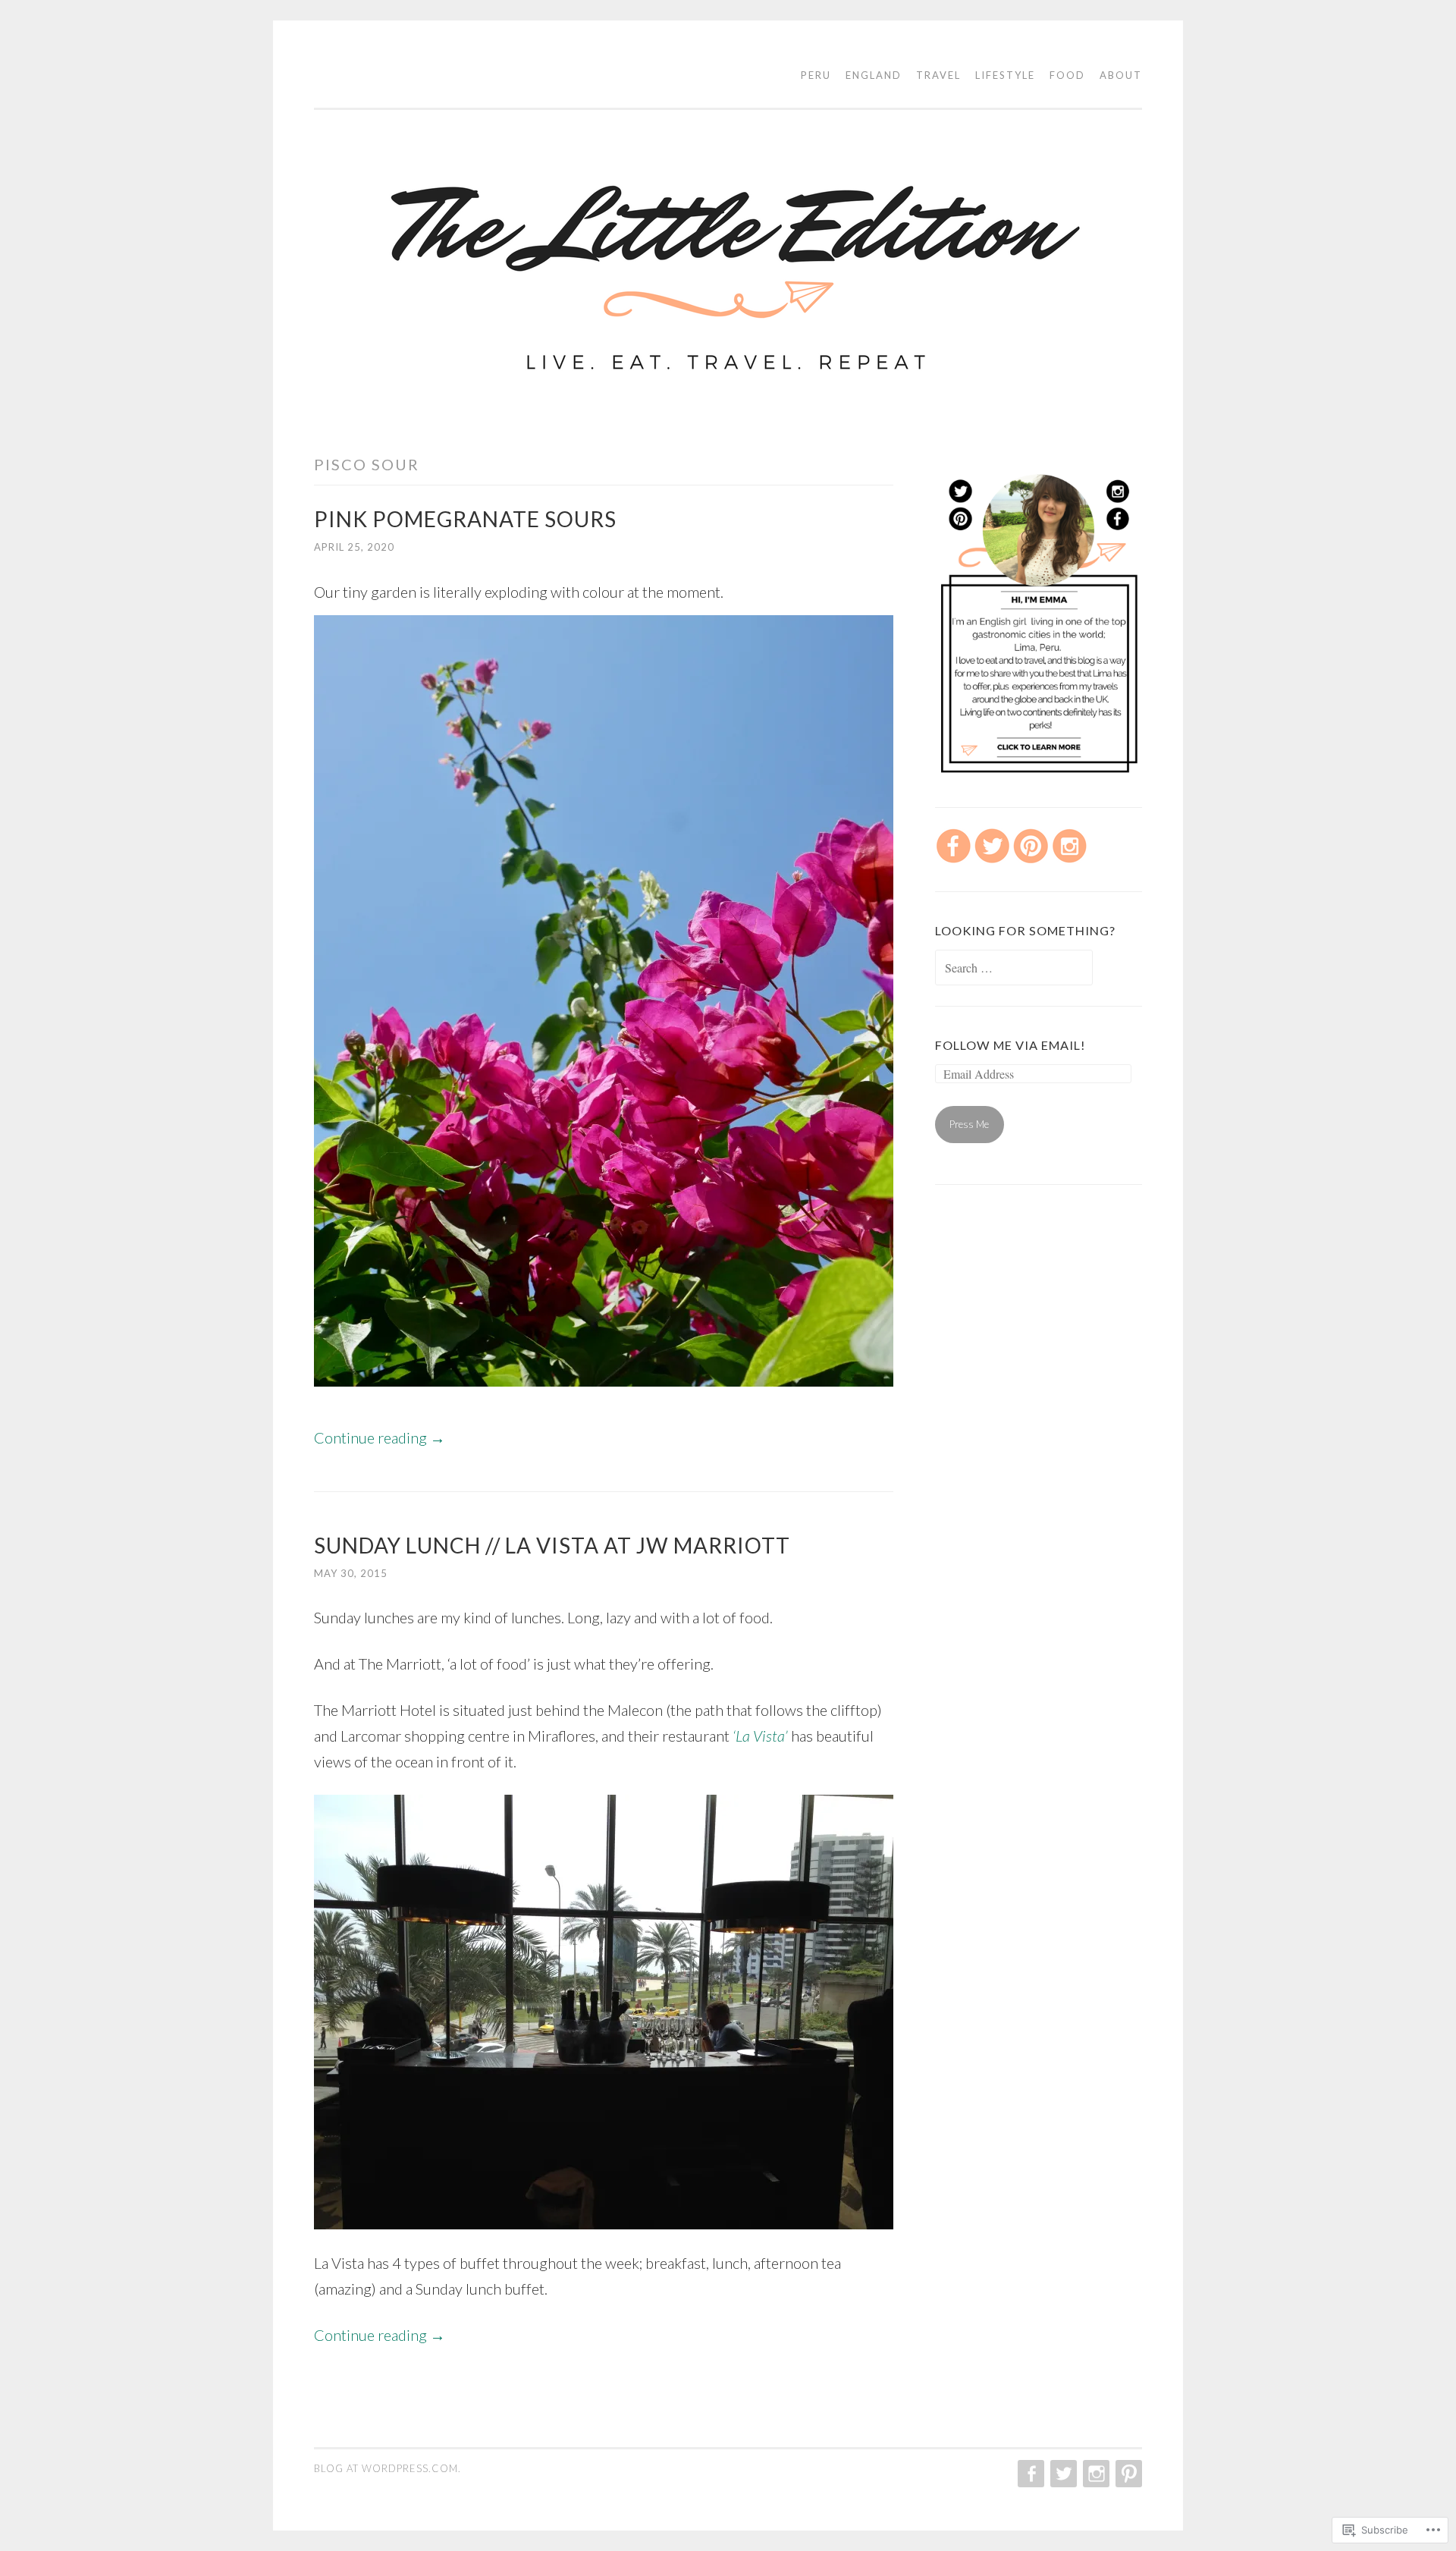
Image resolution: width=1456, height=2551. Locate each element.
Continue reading (380, 1437)
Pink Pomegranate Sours (465, 519)
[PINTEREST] (1127, 2474)
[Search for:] (1014, 969)
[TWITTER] (1062, 2474)
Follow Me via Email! (1010, 1045)
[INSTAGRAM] (1095, 2474)
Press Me (969, 1124)
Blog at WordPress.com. (388, 2468)
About (1121, 75)
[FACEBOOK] (1029, 2474)
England (874, 75)
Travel (938, 75)
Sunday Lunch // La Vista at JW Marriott (552, 1545)
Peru (816, 75)
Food (1067, 75)
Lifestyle (1005, 75)
